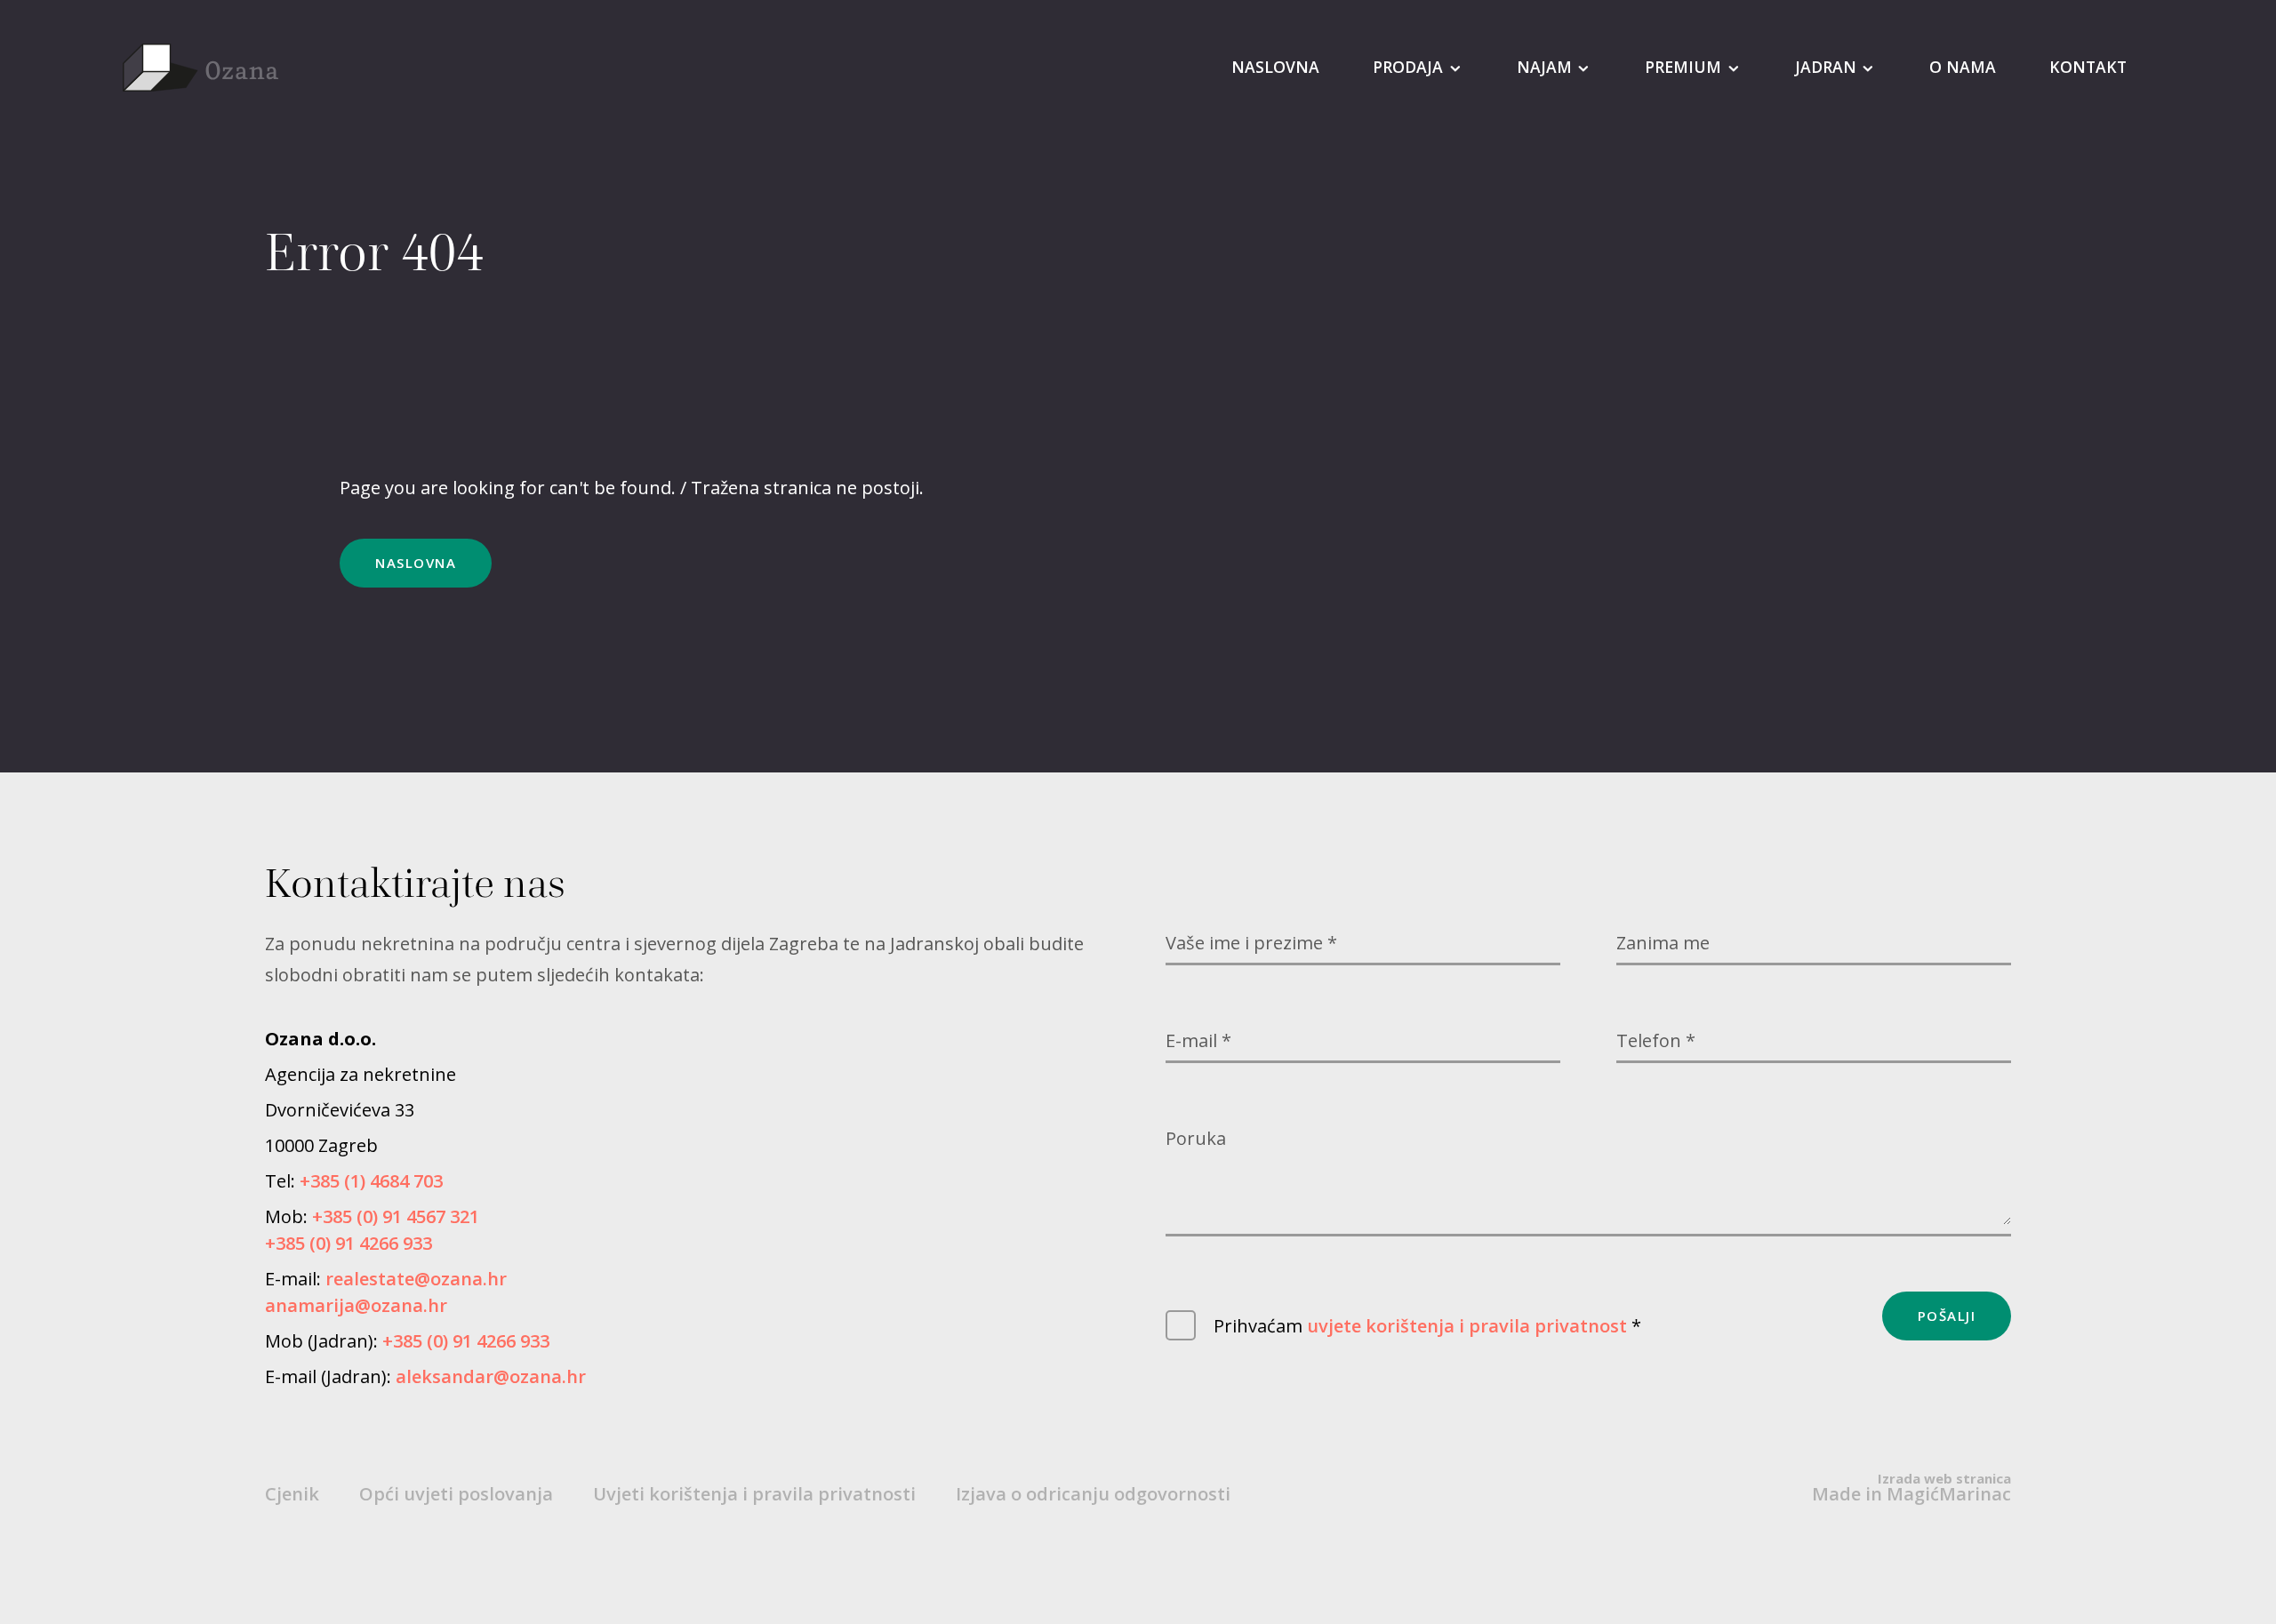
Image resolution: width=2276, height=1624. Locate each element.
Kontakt (2088, 67)
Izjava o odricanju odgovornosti (1093, 1494)
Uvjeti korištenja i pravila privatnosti (754, 1494)
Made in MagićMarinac (1911, 1488)
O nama (1963, 67)
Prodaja (1408, 67)
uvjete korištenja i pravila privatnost (1467, 1326)
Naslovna (1275, 67)
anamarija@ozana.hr (356, 1306)
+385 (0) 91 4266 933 (349, 1244)
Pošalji (1947, 1316)
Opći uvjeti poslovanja (456, 1494)
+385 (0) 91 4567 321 (396, 1217)
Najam (1544, 67)
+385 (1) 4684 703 (371, 1181)
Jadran (1826, 67)
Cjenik (292, 1494)
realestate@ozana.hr (416, 1279)
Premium (1683, 67)
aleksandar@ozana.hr (491, 1377)
